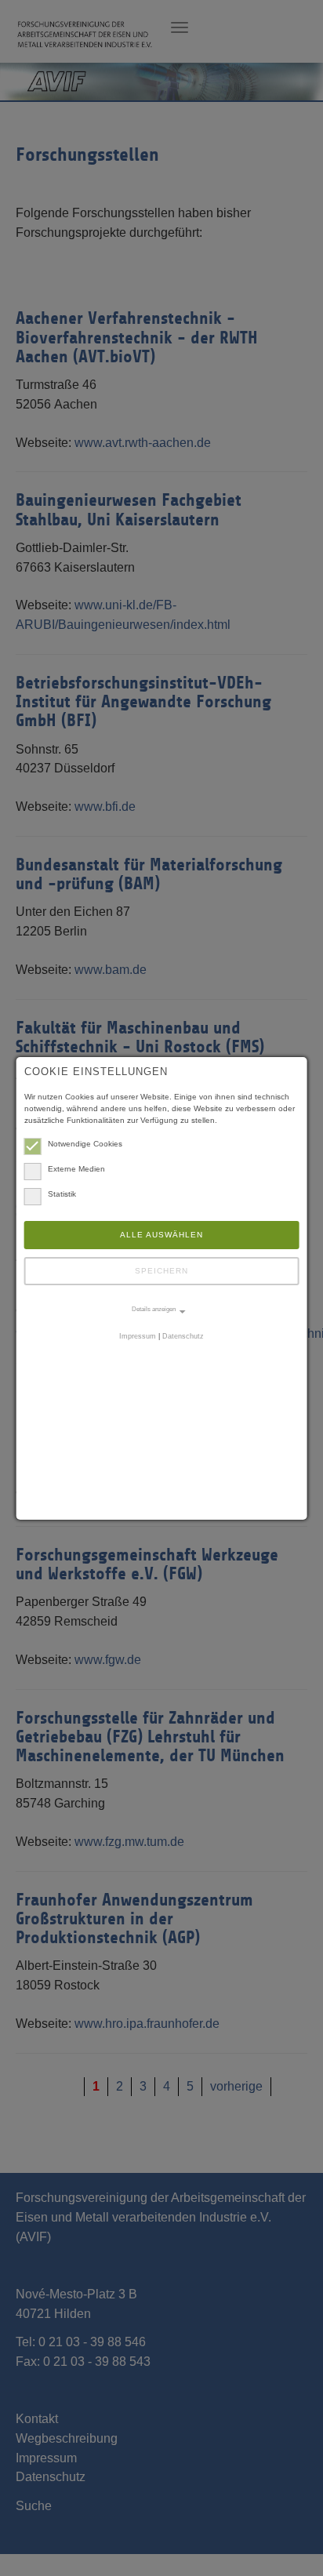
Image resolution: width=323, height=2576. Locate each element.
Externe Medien (76, 1169)
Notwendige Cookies (85, 1144)
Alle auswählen (161, 1235)
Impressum (138, 1336)
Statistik (62, 1194)
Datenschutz (183, 1336)
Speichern (161, 1271)
